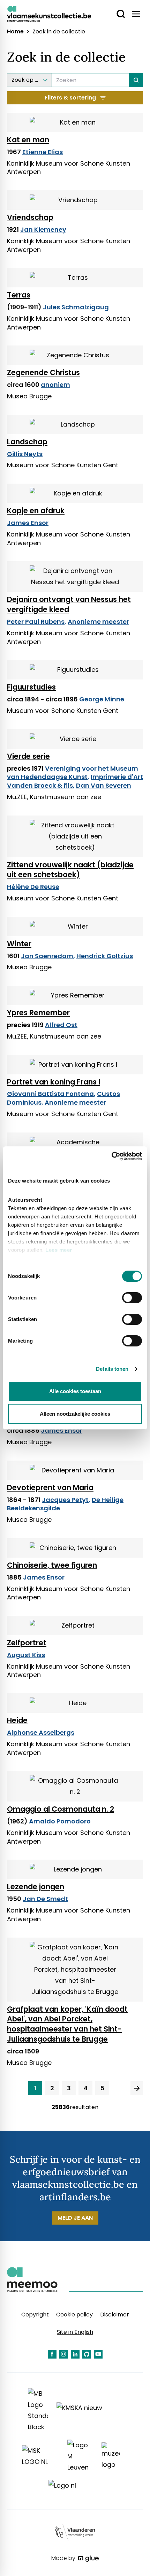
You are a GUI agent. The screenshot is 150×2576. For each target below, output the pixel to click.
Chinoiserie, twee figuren (52, 1565)
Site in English (75, 2332)
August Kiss (26, 1655)
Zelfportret (27, 1643)
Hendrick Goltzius (105, 956)
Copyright (35, 2315)
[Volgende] (137, 2088)
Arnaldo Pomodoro (60, 1821)
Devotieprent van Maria (50, 1488)
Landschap (27, 442)
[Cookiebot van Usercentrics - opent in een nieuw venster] (111, 1156)
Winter (19, 944)
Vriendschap (30, 217)
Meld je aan (75, 2218)
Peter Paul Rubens (36, 622)
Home (15, 32)
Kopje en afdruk (36, 511)
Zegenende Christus (43, 372)
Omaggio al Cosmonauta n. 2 (61, 1809)
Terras (19, 295)
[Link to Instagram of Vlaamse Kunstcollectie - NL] (64, 2354)
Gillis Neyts (25, 454)
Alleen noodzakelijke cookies (75, 1414)
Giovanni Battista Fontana (50, 1094)
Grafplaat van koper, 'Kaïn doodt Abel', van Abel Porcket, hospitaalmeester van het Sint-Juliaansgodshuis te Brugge (67, 2024)
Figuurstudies (31, 687)
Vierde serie (28, 756)
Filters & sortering (70, 98)
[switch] (132, 1298)
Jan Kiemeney (43, 229)
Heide (17, 1720)
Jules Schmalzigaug (76, 307)
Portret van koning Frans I (54, 1082)
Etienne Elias (43, 152)
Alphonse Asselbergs (41, 1732)
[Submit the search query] (136, 80)
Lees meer (59, 1250)
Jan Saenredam (47, 956)
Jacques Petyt (65, 1500)
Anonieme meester (98, 622)
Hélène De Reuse (33, 887)
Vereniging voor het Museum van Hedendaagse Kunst (73, 773)
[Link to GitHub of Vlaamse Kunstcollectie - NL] (87, 2354)
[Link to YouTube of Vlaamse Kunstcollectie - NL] (98, 2354)
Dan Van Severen (104, 785)
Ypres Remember (38, 1013)
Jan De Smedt (45, 1899)
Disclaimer (115, 2315)
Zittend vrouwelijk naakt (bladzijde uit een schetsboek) (70, 870)
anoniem (55, 385)
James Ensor (28, 523)
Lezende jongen (36, 1887)
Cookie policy (74, 2315)
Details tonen (112, 1369)
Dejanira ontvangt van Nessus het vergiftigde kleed (69, 604)
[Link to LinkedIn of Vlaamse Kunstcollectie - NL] (75, 2354)
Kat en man (28, 140)
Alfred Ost (61, 1025)
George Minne (102, 699)
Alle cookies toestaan (75, 1391)
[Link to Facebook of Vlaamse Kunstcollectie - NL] (52, 2354)
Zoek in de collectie (59, 32)
